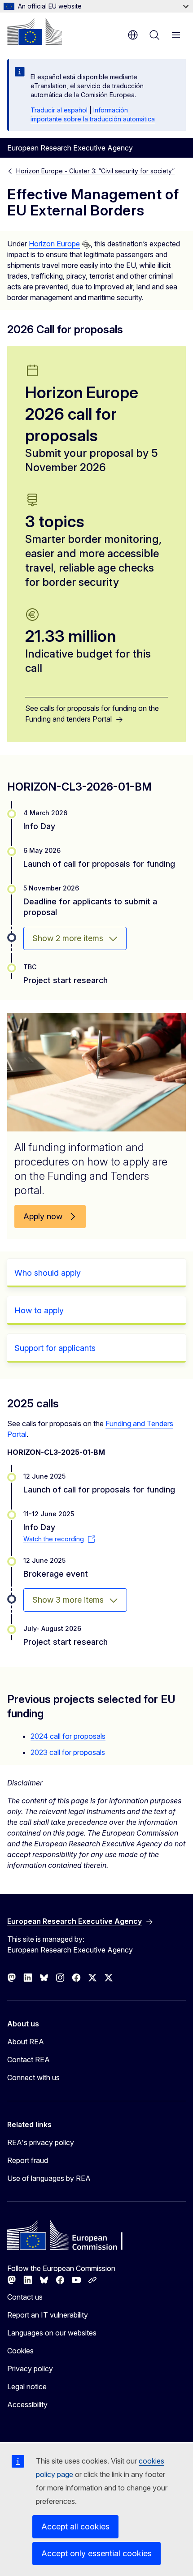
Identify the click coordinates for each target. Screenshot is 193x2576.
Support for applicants (55, 1348)
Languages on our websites (52, 2333)
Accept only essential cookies (96, 2553)
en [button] (133, 35)
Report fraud (28, 2160)
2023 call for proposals (68, 1752)
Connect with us (33, 2077)
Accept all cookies (75, 2527)
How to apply (39, 1310)
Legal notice (27, 2387)
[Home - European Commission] (35, 31)
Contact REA (29, 2060)
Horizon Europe (54, 244)
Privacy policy (30, 2369)
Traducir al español (59, 110)
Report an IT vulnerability (48, 2315)
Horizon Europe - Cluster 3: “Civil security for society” (95, 171)
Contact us (25, 2297)
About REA (26, 2042)
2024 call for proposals (68, 1736)
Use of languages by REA (49, 2178)
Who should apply (48, 1273)
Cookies (20, 2351)
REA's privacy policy (41, 2142)
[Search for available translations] (86, 245)
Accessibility (27, 2404)
